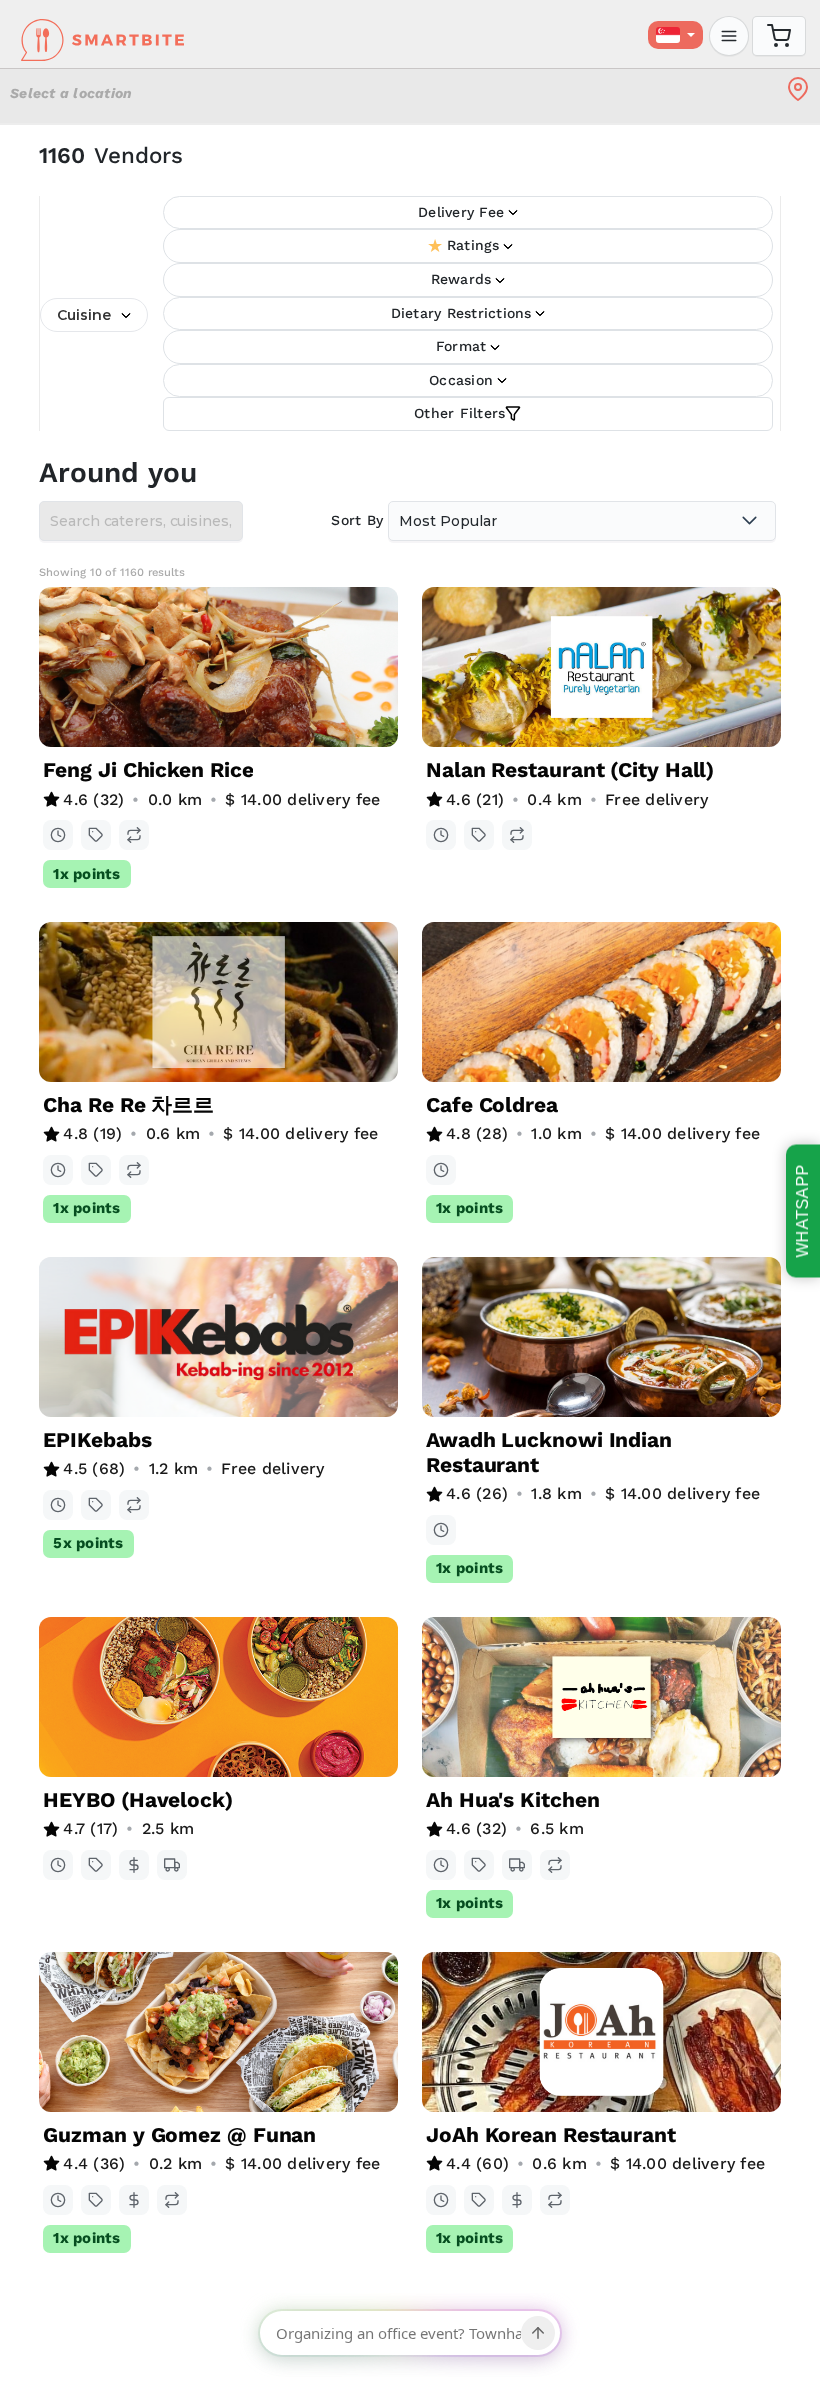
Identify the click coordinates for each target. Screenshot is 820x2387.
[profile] (729, 36)
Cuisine (84, 315)
